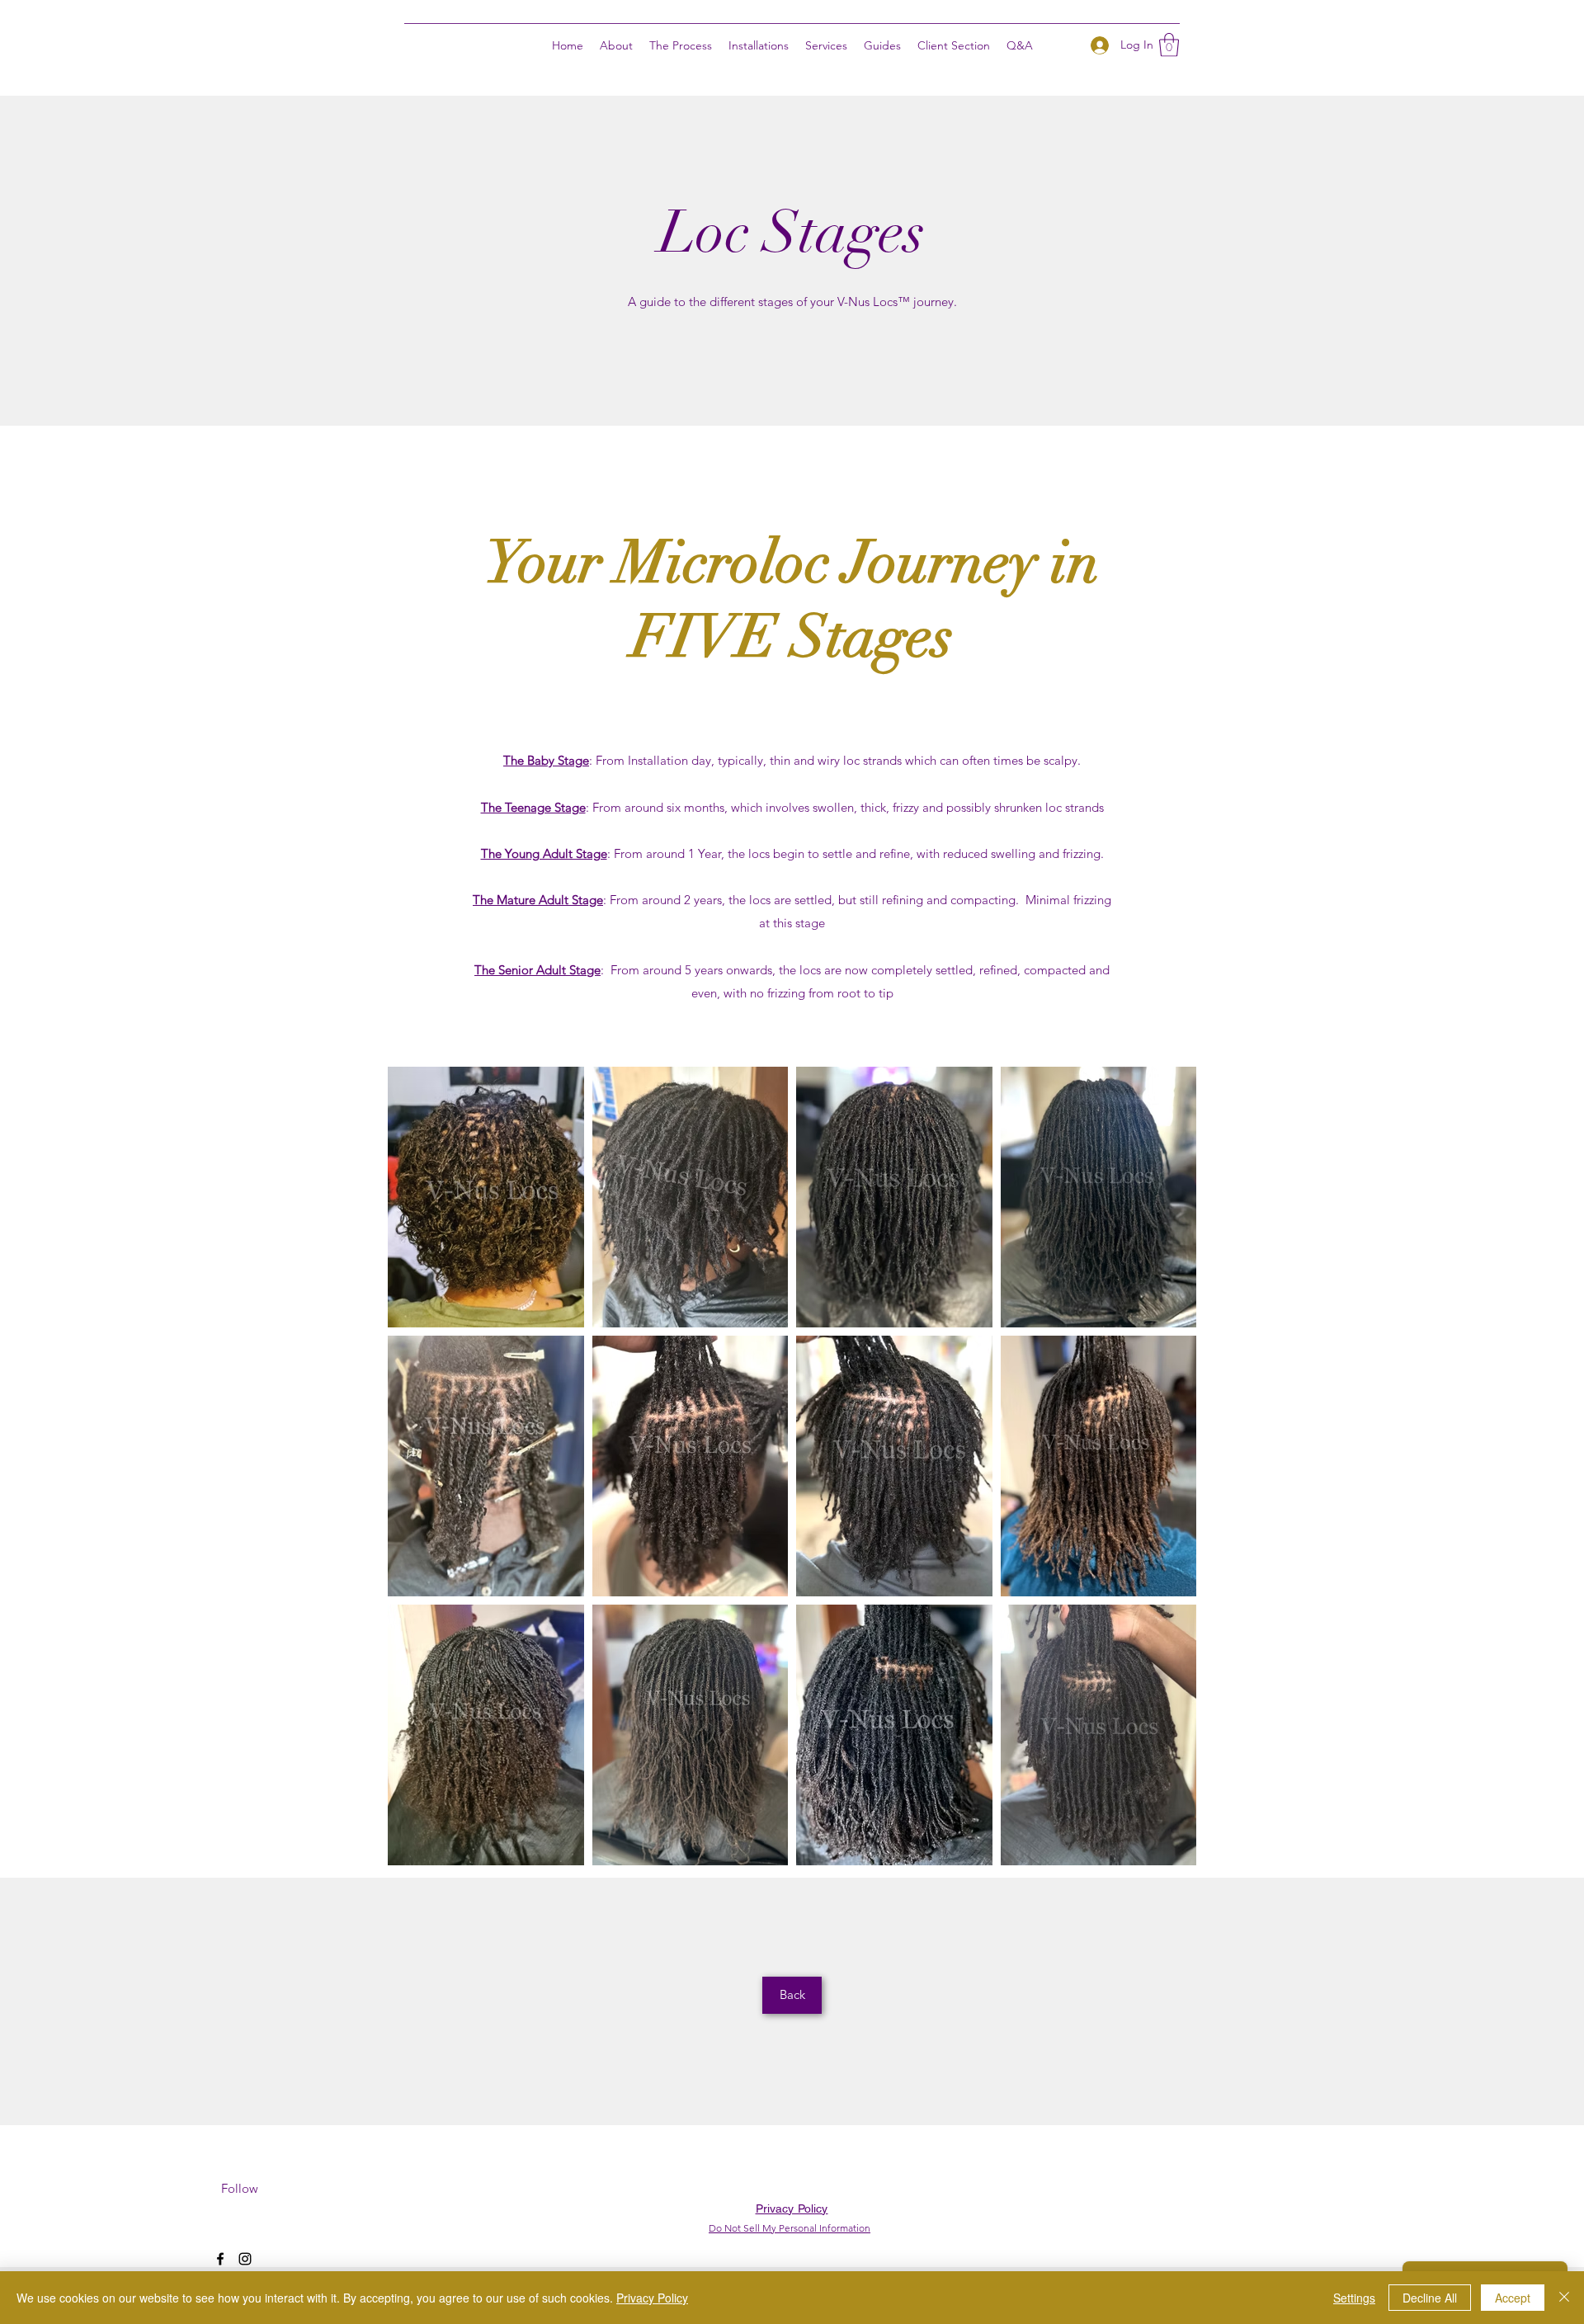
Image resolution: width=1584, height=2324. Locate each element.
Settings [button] (1354, 2298)
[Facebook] (220, 2259)
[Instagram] (245, 2259)
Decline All (1430, 2298)
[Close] (1564, 2298)
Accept (1513, 2298)
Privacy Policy (652, 2298)
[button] (759, 45)
